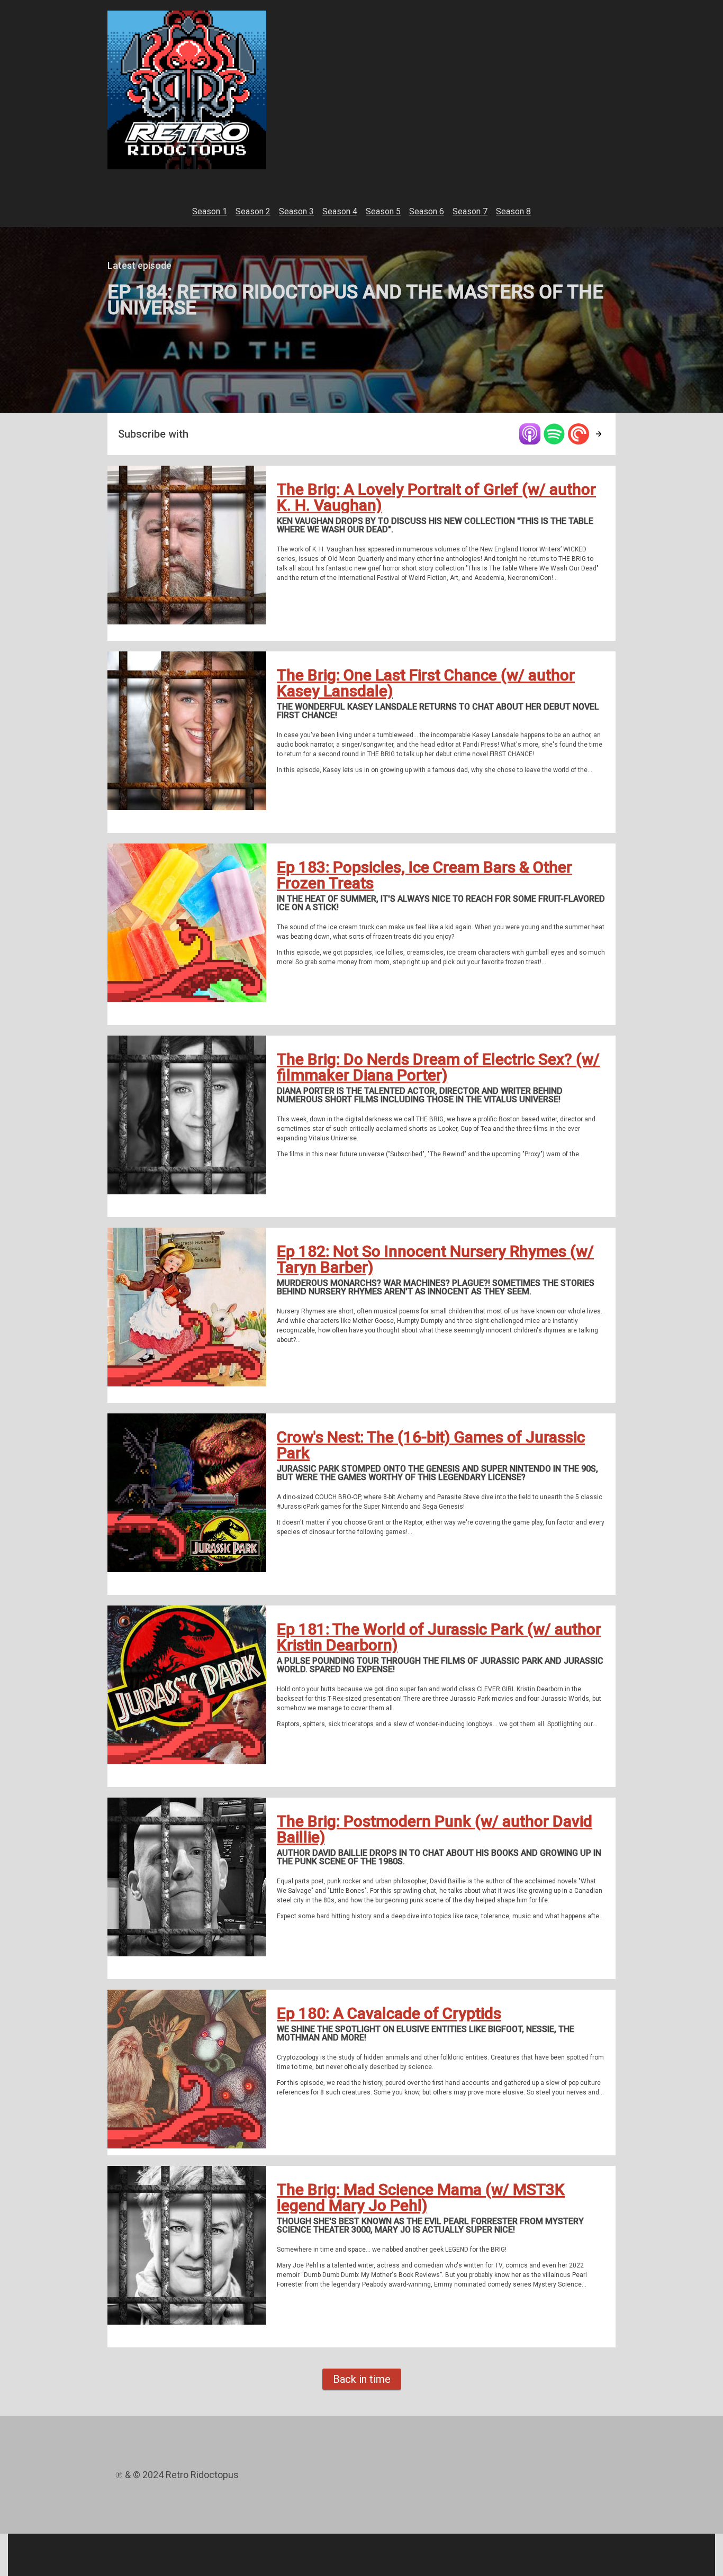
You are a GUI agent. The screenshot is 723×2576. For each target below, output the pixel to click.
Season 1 (210, 211)
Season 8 (513, 211)
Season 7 (470, 211)
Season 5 (383, 211)
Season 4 (340, 211)
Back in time (362, 2379)
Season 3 (296, 211)
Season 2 (253, 211)
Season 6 (427, 211)
